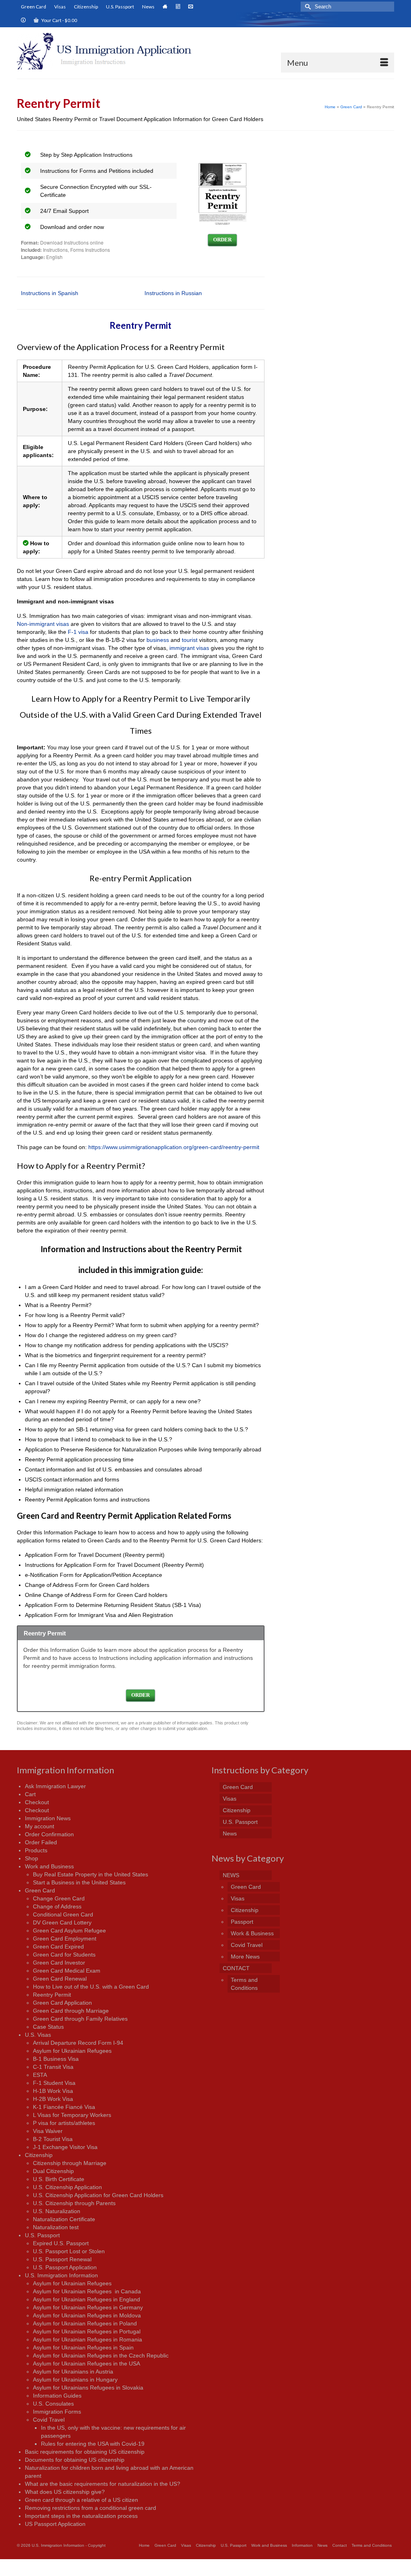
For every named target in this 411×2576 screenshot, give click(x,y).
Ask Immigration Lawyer (55, 1786)
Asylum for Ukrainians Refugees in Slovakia (88, 2388)
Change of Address (57, 1906)
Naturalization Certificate (64, 2219)
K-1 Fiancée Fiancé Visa (64, 2107)
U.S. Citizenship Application (67, 2187)
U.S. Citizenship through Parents (74, 2203)
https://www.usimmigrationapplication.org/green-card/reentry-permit (174, 1147)
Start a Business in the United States (79, 1882)
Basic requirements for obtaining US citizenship (85, 2452)
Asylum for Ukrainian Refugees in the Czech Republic (101, 2355)
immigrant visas (189, 648)
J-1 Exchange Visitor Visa (65, 2147)
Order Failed (41, 1842)
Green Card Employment (65, 1939)
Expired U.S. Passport (61, 2243)
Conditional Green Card (63, 1914)
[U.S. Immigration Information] (108, 51)
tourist (190, 640)
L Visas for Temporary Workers (72, 2115)
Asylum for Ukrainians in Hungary (75, 2380)
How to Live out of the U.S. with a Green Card (91, 1987)
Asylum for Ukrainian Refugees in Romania (87, 2339)
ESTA (40, 2075)
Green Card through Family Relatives (80, 2019)
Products (36, 1850)
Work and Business (49, 1866)
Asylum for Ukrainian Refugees (72, 2051)
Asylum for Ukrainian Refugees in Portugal (87, 2331)
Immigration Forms (57, 2412)
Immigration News (48, 1818)
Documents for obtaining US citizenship (75, 2460)
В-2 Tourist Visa (53, 2139)
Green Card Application (62, 2003)
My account (40, 1826)
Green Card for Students (64, 1955)
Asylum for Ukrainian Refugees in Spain (83, 2347)
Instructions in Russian (173, 293)
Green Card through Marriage (71, 2011)
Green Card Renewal (60, 1979)
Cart (30, 1794)
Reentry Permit (52, 1995)
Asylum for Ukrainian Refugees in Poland (85, 2323)
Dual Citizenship (53, 2171)
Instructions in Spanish (50, 293)
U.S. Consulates (53, 2404)
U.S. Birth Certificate (59, 2179)
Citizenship (39, 2155)
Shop (32, 1858)
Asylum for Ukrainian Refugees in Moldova (87, 2315)
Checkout (37, 1802)
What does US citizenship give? (65, 2492)
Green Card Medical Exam (67, 1971)
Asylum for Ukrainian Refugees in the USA (86, 2364)
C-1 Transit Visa (53, 2067)
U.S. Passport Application (65, 2267)
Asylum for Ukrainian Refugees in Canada (87, 2291)
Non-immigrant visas (43, 624)
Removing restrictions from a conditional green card (91, 2508)
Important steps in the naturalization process (81, 2516)
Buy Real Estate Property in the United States (91, 1874)
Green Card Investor (59, 1963)
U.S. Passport (42, 2235)
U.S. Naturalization (57, 2211)
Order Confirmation (49, 1834)
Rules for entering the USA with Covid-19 (93, 2444)
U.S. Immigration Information (61, 2275)
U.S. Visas (38, 2035)
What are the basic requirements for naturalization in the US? (103, 2484)
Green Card (40, 1890)
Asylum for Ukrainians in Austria (73, 2372)
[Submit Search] (307, 7)
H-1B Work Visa (53, 2091)
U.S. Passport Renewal (62, 2259)
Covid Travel (49, 2420)
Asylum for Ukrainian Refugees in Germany (88, 2307)
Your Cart (59, 20)
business (158, 640)
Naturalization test (56, 2227)
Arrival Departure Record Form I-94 (78, 2043)
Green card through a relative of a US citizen (81, 2500)
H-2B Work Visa (53, 2099)
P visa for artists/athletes (64, 2123)
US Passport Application (55, 2524)
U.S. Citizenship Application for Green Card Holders (98, 2195)
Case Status (48, 2027)
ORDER (222, 240)
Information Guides (57, 2396)
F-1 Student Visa (54, 2083)
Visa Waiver (48, 2131)
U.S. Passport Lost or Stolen (69, 2251)
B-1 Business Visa (56, 2059)
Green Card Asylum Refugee (69, 1930)
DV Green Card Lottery (62, 1922)
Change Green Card (59, 1898)
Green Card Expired (58, 1947)
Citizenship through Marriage (70, 2163)
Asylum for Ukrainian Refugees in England (86, 2299)
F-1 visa (78, 632)
